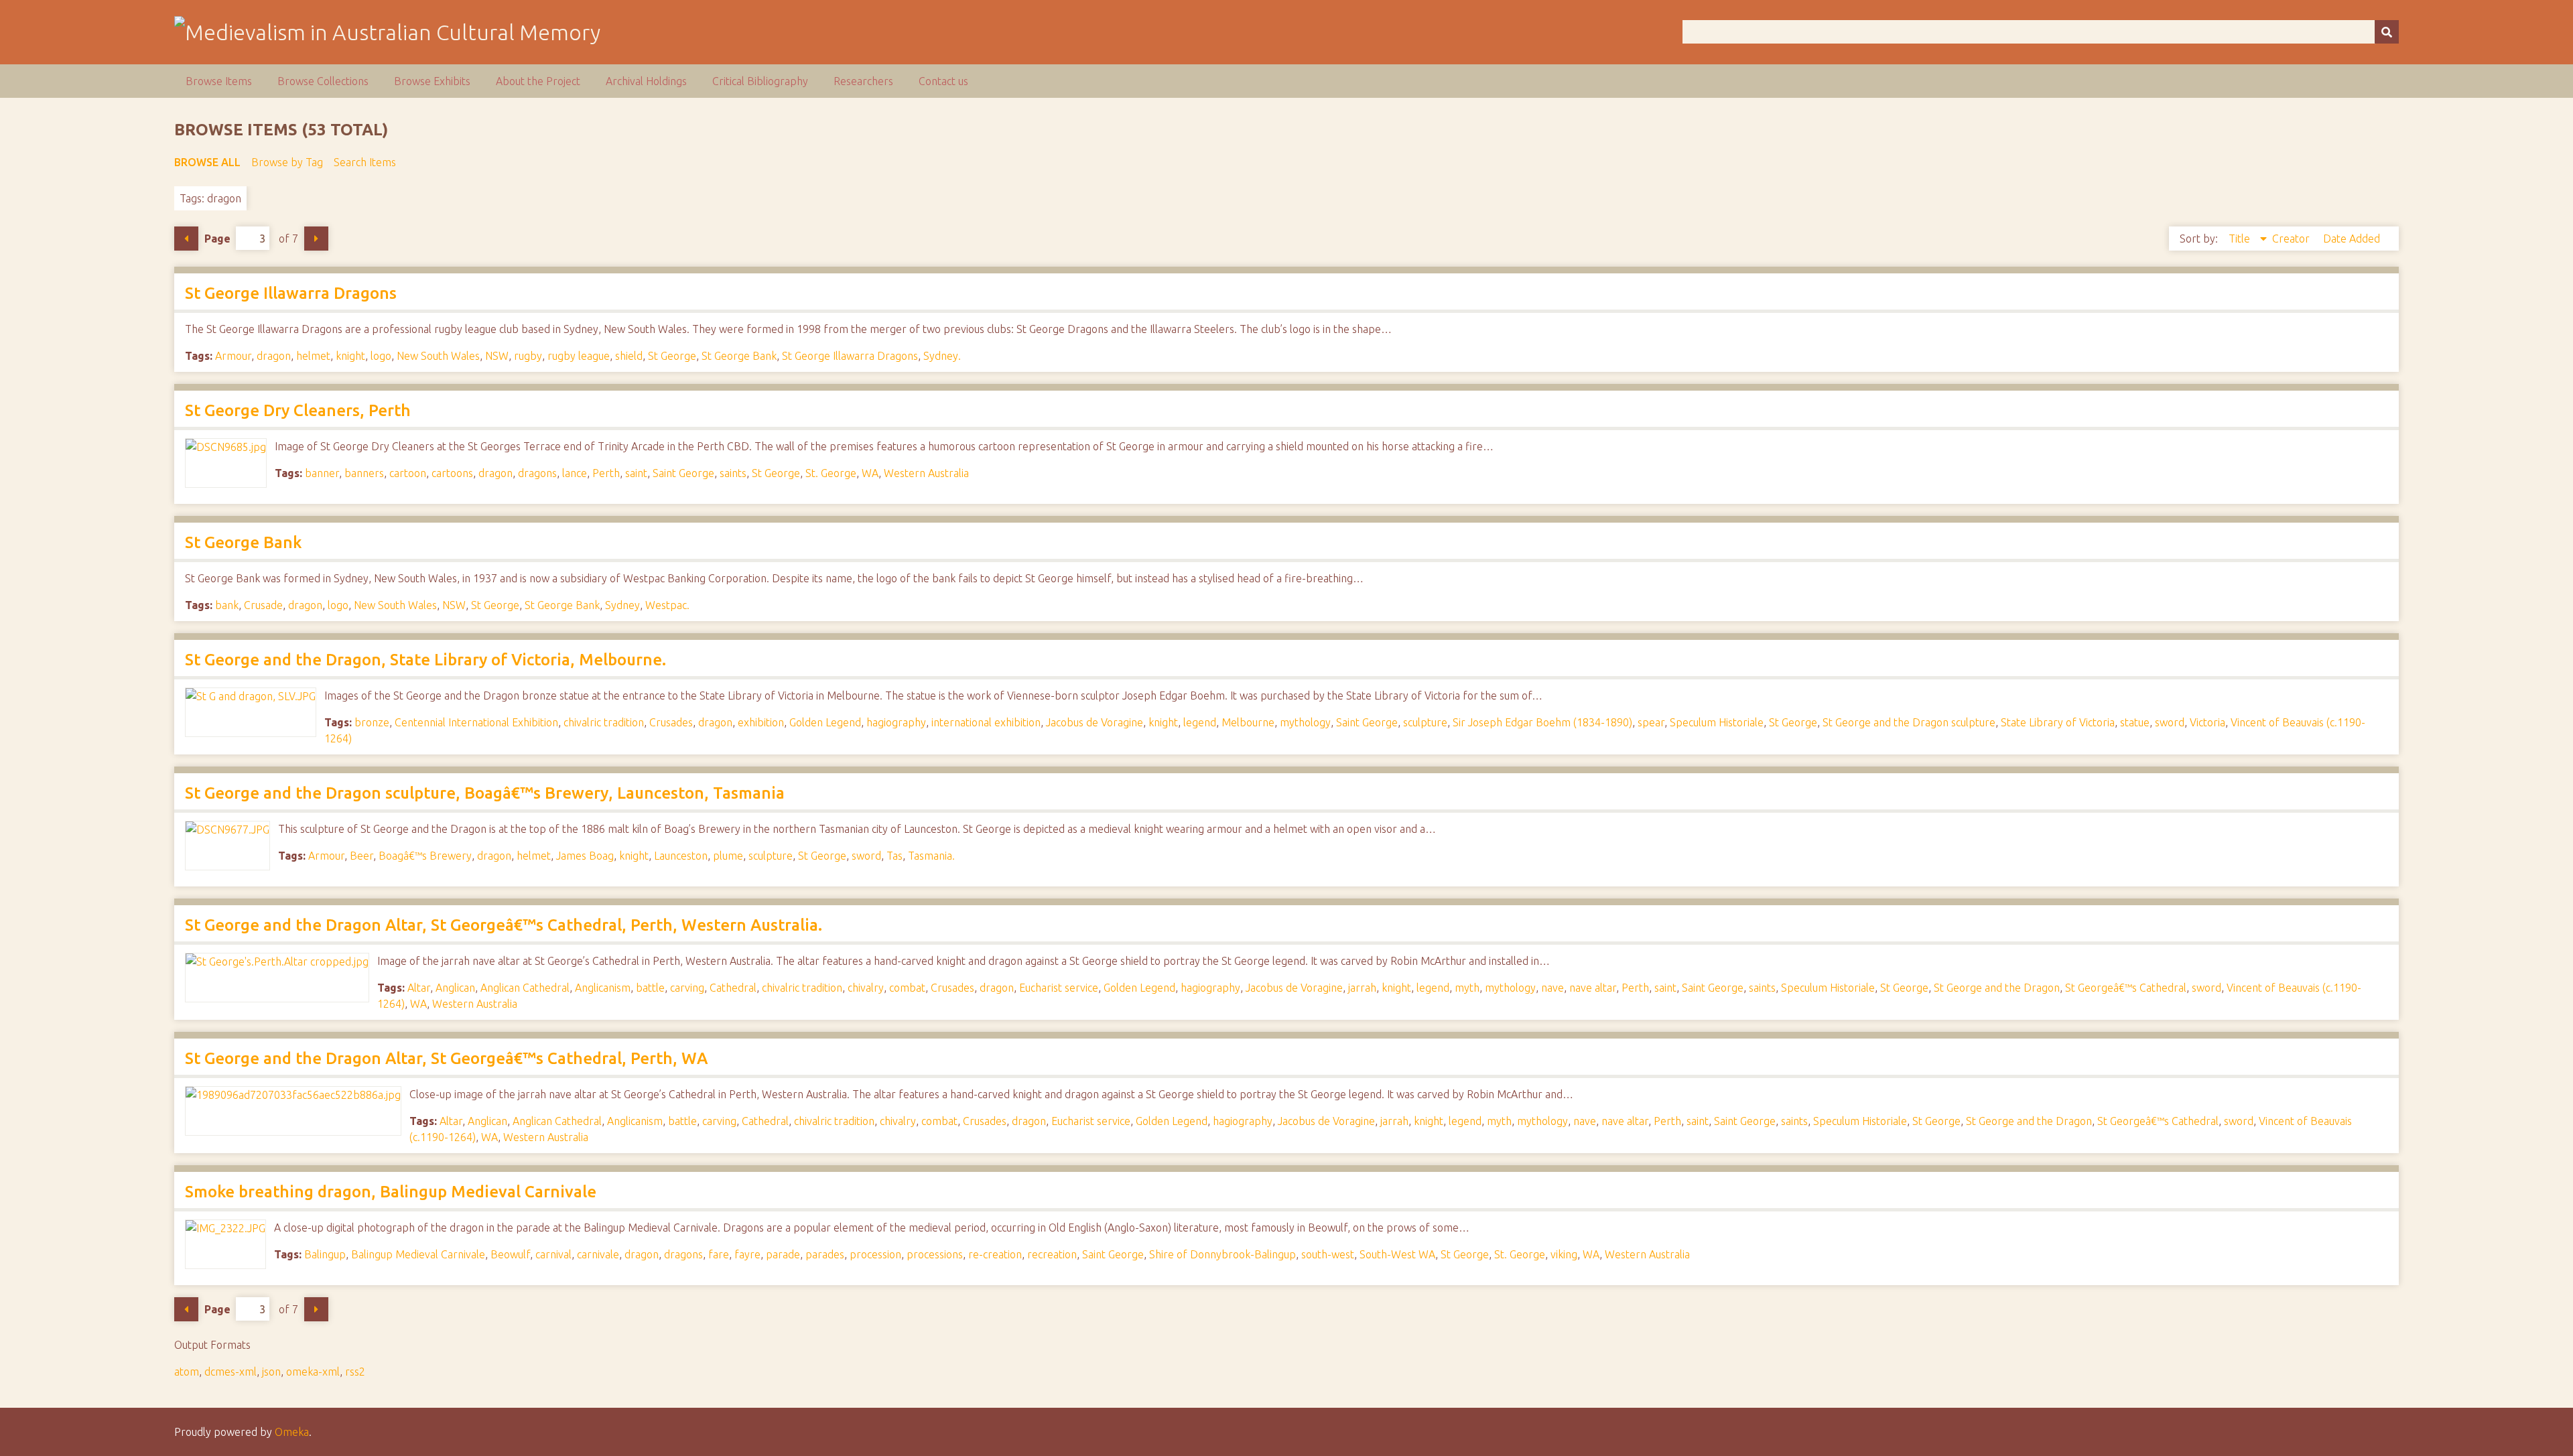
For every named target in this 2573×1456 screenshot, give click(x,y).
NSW (497, 356)
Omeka (292, 1432)
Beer (361, 856)
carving (687, 988)
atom (187, 1372)
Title (2241, 239)
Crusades (671, 722)
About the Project (538, 81)
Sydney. (942, 356)
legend (1200, 722)
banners (364, 473)
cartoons (452, 473)
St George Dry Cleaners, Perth (298, 410)
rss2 (355, 1372)
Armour (233, 356)
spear (1651, 722)
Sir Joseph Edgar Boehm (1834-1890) (1542, 722)
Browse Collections (323, 81)
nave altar (1593, 988)
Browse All (207, 162)
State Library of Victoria (2058, 722)
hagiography (896, 722)
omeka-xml (313, 1372)
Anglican (455, 988)
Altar (419, 988)
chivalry (866, 988)
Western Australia (926, 473)
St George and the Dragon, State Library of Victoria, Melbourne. (425, 660)
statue (2135, 722)
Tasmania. (931, 856)
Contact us (943, 81)
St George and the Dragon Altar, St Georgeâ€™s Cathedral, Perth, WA (446, 1058)
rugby (528, 356)
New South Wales (438, 356)
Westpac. (667, 605)
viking (1564, 1254)
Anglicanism (603, 988)
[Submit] (2387, 32)
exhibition (761, 722)
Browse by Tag (287, 162)
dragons (537, 473)
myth (1467, 988)
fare (719, 1254)
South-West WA (1397, 1254)
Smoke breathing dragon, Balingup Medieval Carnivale (391, 1192)
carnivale (598, 1254)
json (271, 1372)
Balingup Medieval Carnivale (418, 1254)
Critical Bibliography (760, 81)
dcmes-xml (230, 1372)
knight (350, 356)
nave (1553, 988)
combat (907, 988)
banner (322, 473)
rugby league (579, 356)
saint (636, 473)
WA (870, 473)
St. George (831, 473)
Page (217, 239)
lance (575, 473)
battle (650, 988)
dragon (274, 356)
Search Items (365, 162)
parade (783, 1254)
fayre (747, 1254)
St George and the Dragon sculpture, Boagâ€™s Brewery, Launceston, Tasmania (485, 793)
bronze (372, 722)
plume (728, 856)
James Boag (585, 856)
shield (629, 356)
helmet (313, 356)
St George (672, 356)
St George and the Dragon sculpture (1909, 722)
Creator (2292, 239)
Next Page (316, 239)
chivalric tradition (604, 722)
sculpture (1425, 722)
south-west (1328, 1254)
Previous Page (186, 239)
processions (935, 1254)
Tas (895, 856)
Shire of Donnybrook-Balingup (1223, 1254)
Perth (606, 473)
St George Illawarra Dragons (291, 293)
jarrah (1362, 988)
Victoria (2207, 722)
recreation (1052, 1254)
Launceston (681, 856)
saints (733, 473)
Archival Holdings (646, 81)
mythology (1305, 722)
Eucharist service (1059, 988)
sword (2170, 722)
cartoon (408, 473)
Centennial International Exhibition (476, 722)
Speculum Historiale (1717, 722)
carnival (553, 1254)
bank (227, 605)
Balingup (325, 1254)
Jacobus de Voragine (1095, 722)
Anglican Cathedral (525, 988)
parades (825, 1254)
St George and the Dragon (1997, 988)
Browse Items (219, 81)
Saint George (683, 473)
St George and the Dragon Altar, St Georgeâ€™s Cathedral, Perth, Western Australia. (504, 925)
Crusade (263, 605)
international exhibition (986, 722)
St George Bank (739, 356)
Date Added (2352, 239)
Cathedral (733, 988)
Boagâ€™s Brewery (425, 856)
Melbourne (1248, 722)
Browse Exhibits (432, 81)
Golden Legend (825, 722)
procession (875, 1254)
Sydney (622, 605)
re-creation (995, 1254)
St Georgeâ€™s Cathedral (2126, 988)
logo (381, 356)
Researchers (863, 81)
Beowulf (510, 1254)
